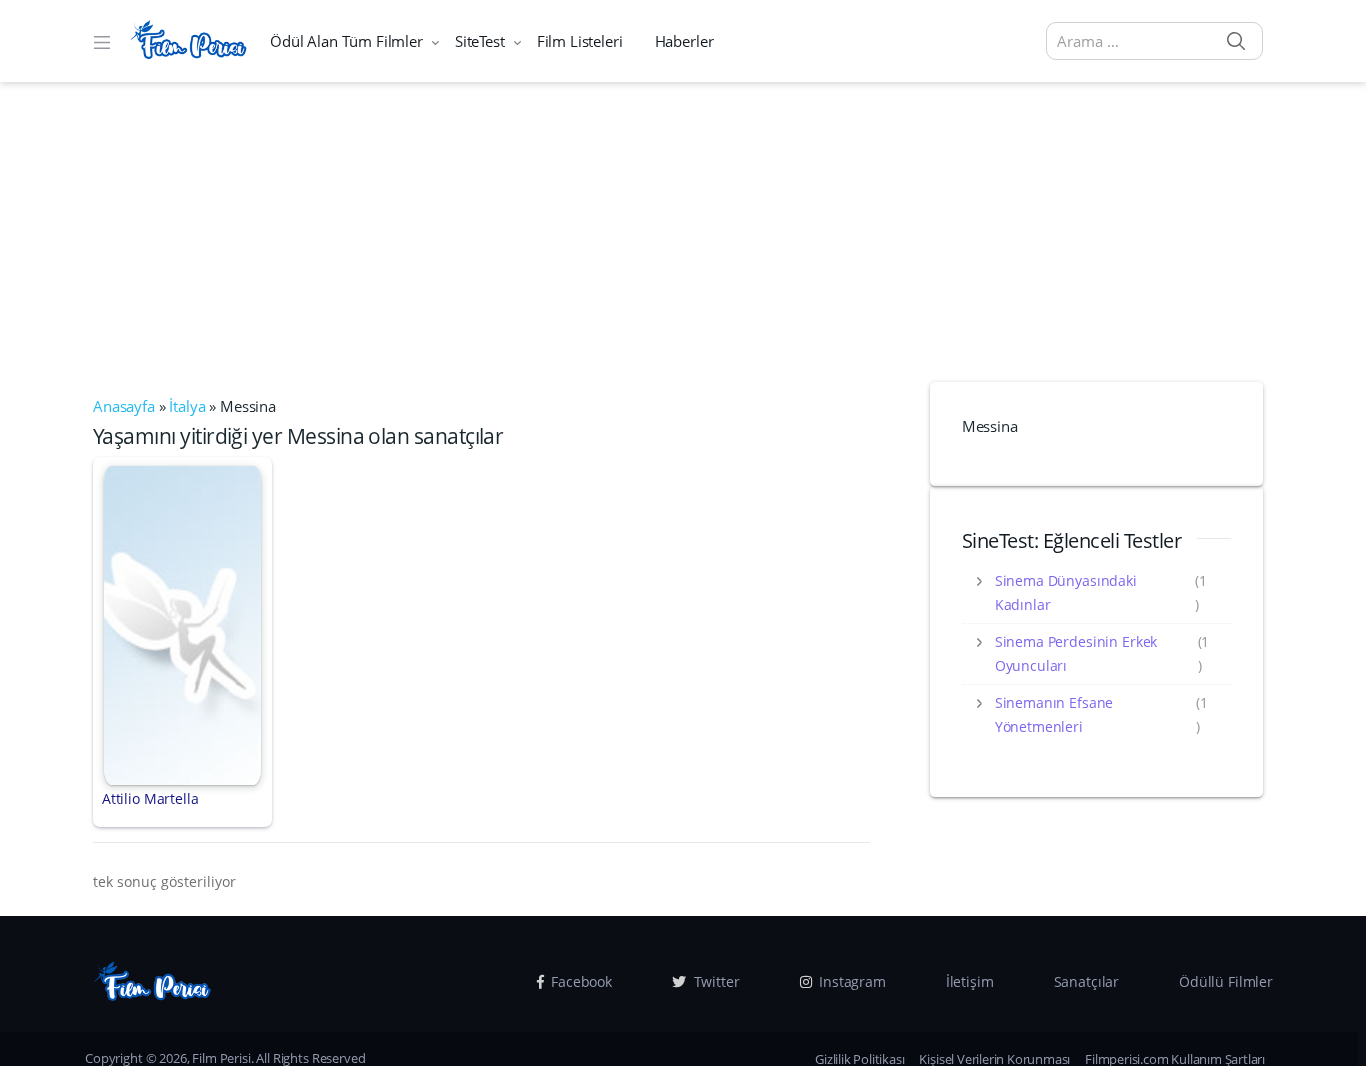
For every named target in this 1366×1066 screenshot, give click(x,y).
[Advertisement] (683, 232)
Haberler (684, 41)
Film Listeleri (580, 41)
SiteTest (480, 41)
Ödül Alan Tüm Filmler (346, 41)
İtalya (187, 406)
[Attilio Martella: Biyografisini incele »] (182, 623)
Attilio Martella (150, 798)
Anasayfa (124, 406)
